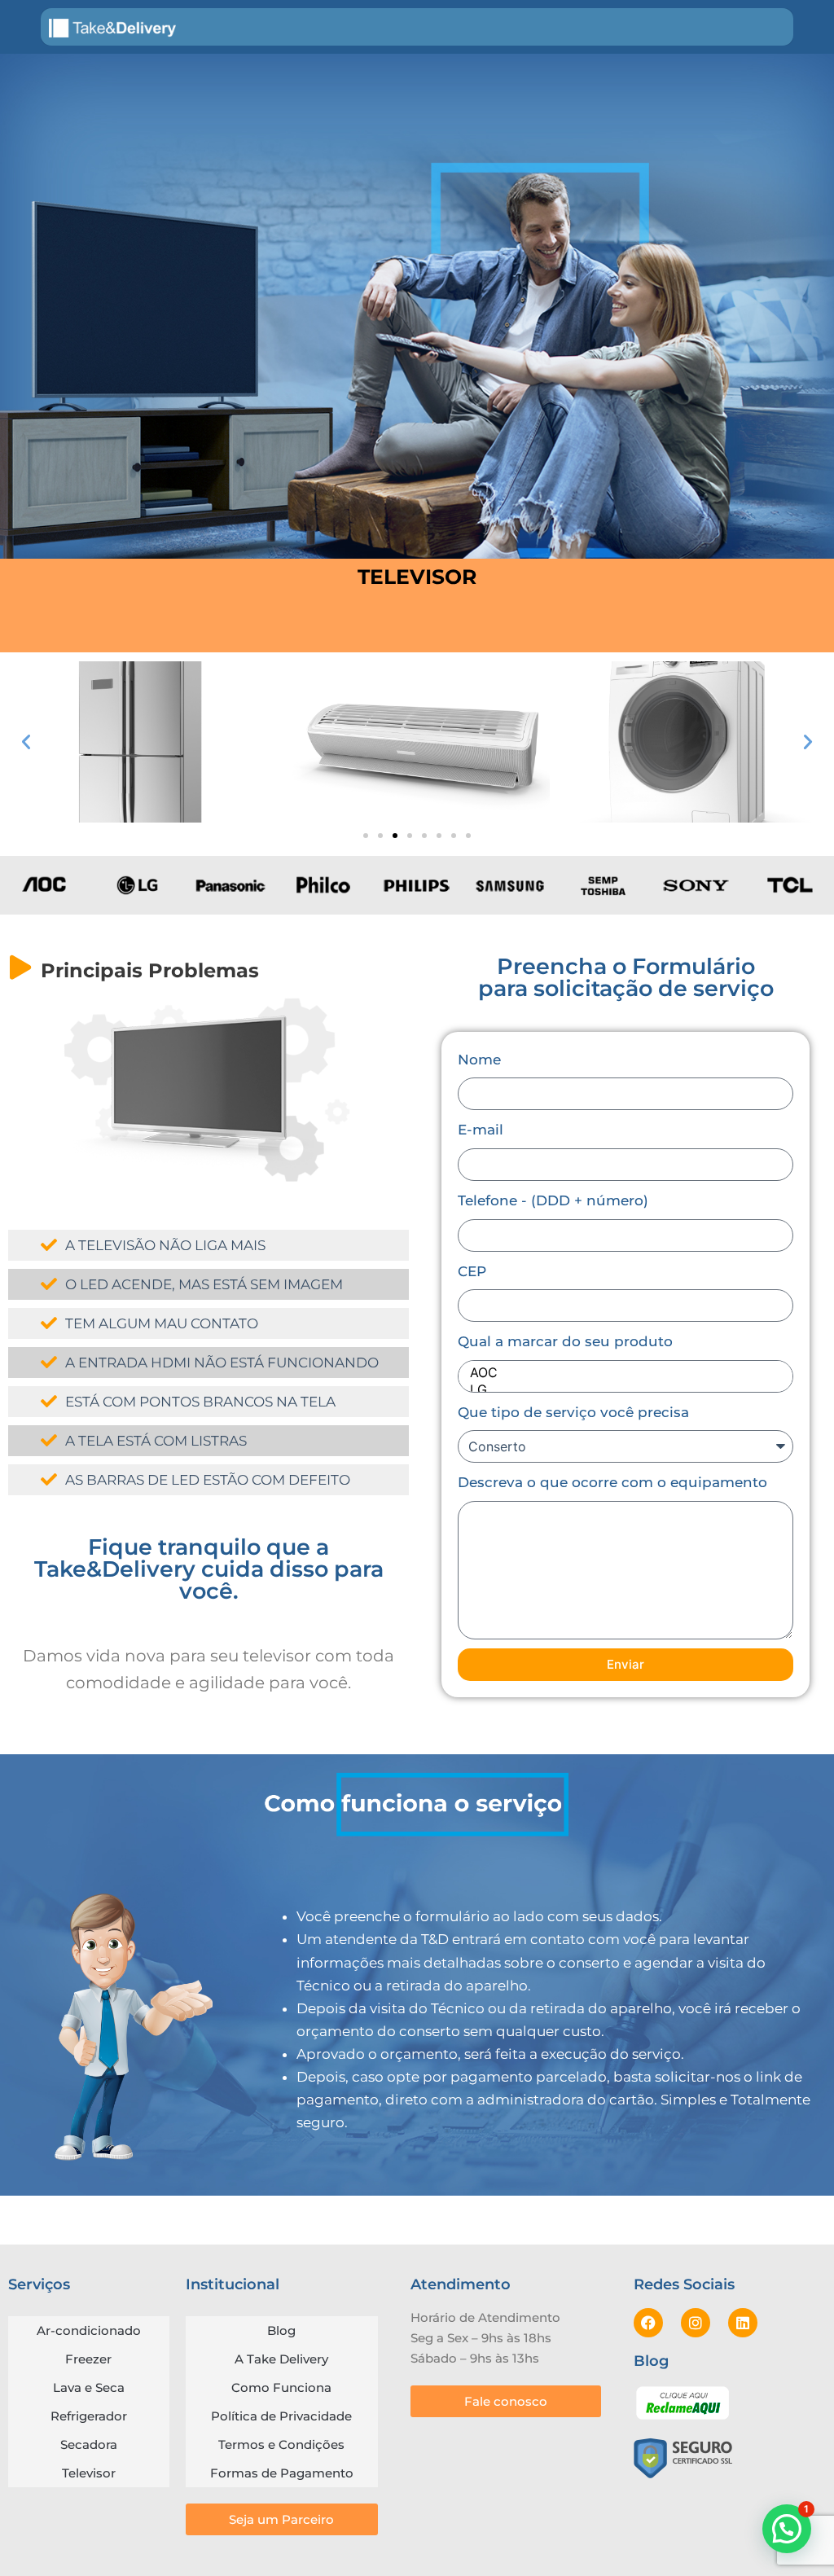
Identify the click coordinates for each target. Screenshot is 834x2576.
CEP (472, 1271)
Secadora (89, 2444)
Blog (281, 2330)
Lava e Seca (89, 2387)
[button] (26, 742)
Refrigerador (89, 2416)
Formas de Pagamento (282, 2473)
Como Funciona (281, 2387)
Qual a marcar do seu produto (565, 1341)
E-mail (481, 1130)
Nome (479, 1060)
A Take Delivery (281, 2359)
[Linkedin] (743, 2323)
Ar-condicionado (89, 2330)
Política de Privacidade (281, 2416)
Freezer (88, 2359)
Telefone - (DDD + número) (553, 1200)
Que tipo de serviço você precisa (573, 1412)
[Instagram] (696, 2323)
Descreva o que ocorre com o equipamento (612, 1482)
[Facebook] (648, 2323)
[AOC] (622, 1373)
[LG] (622, 1390)
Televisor (89, 2473)
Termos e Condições (281, 2444)
